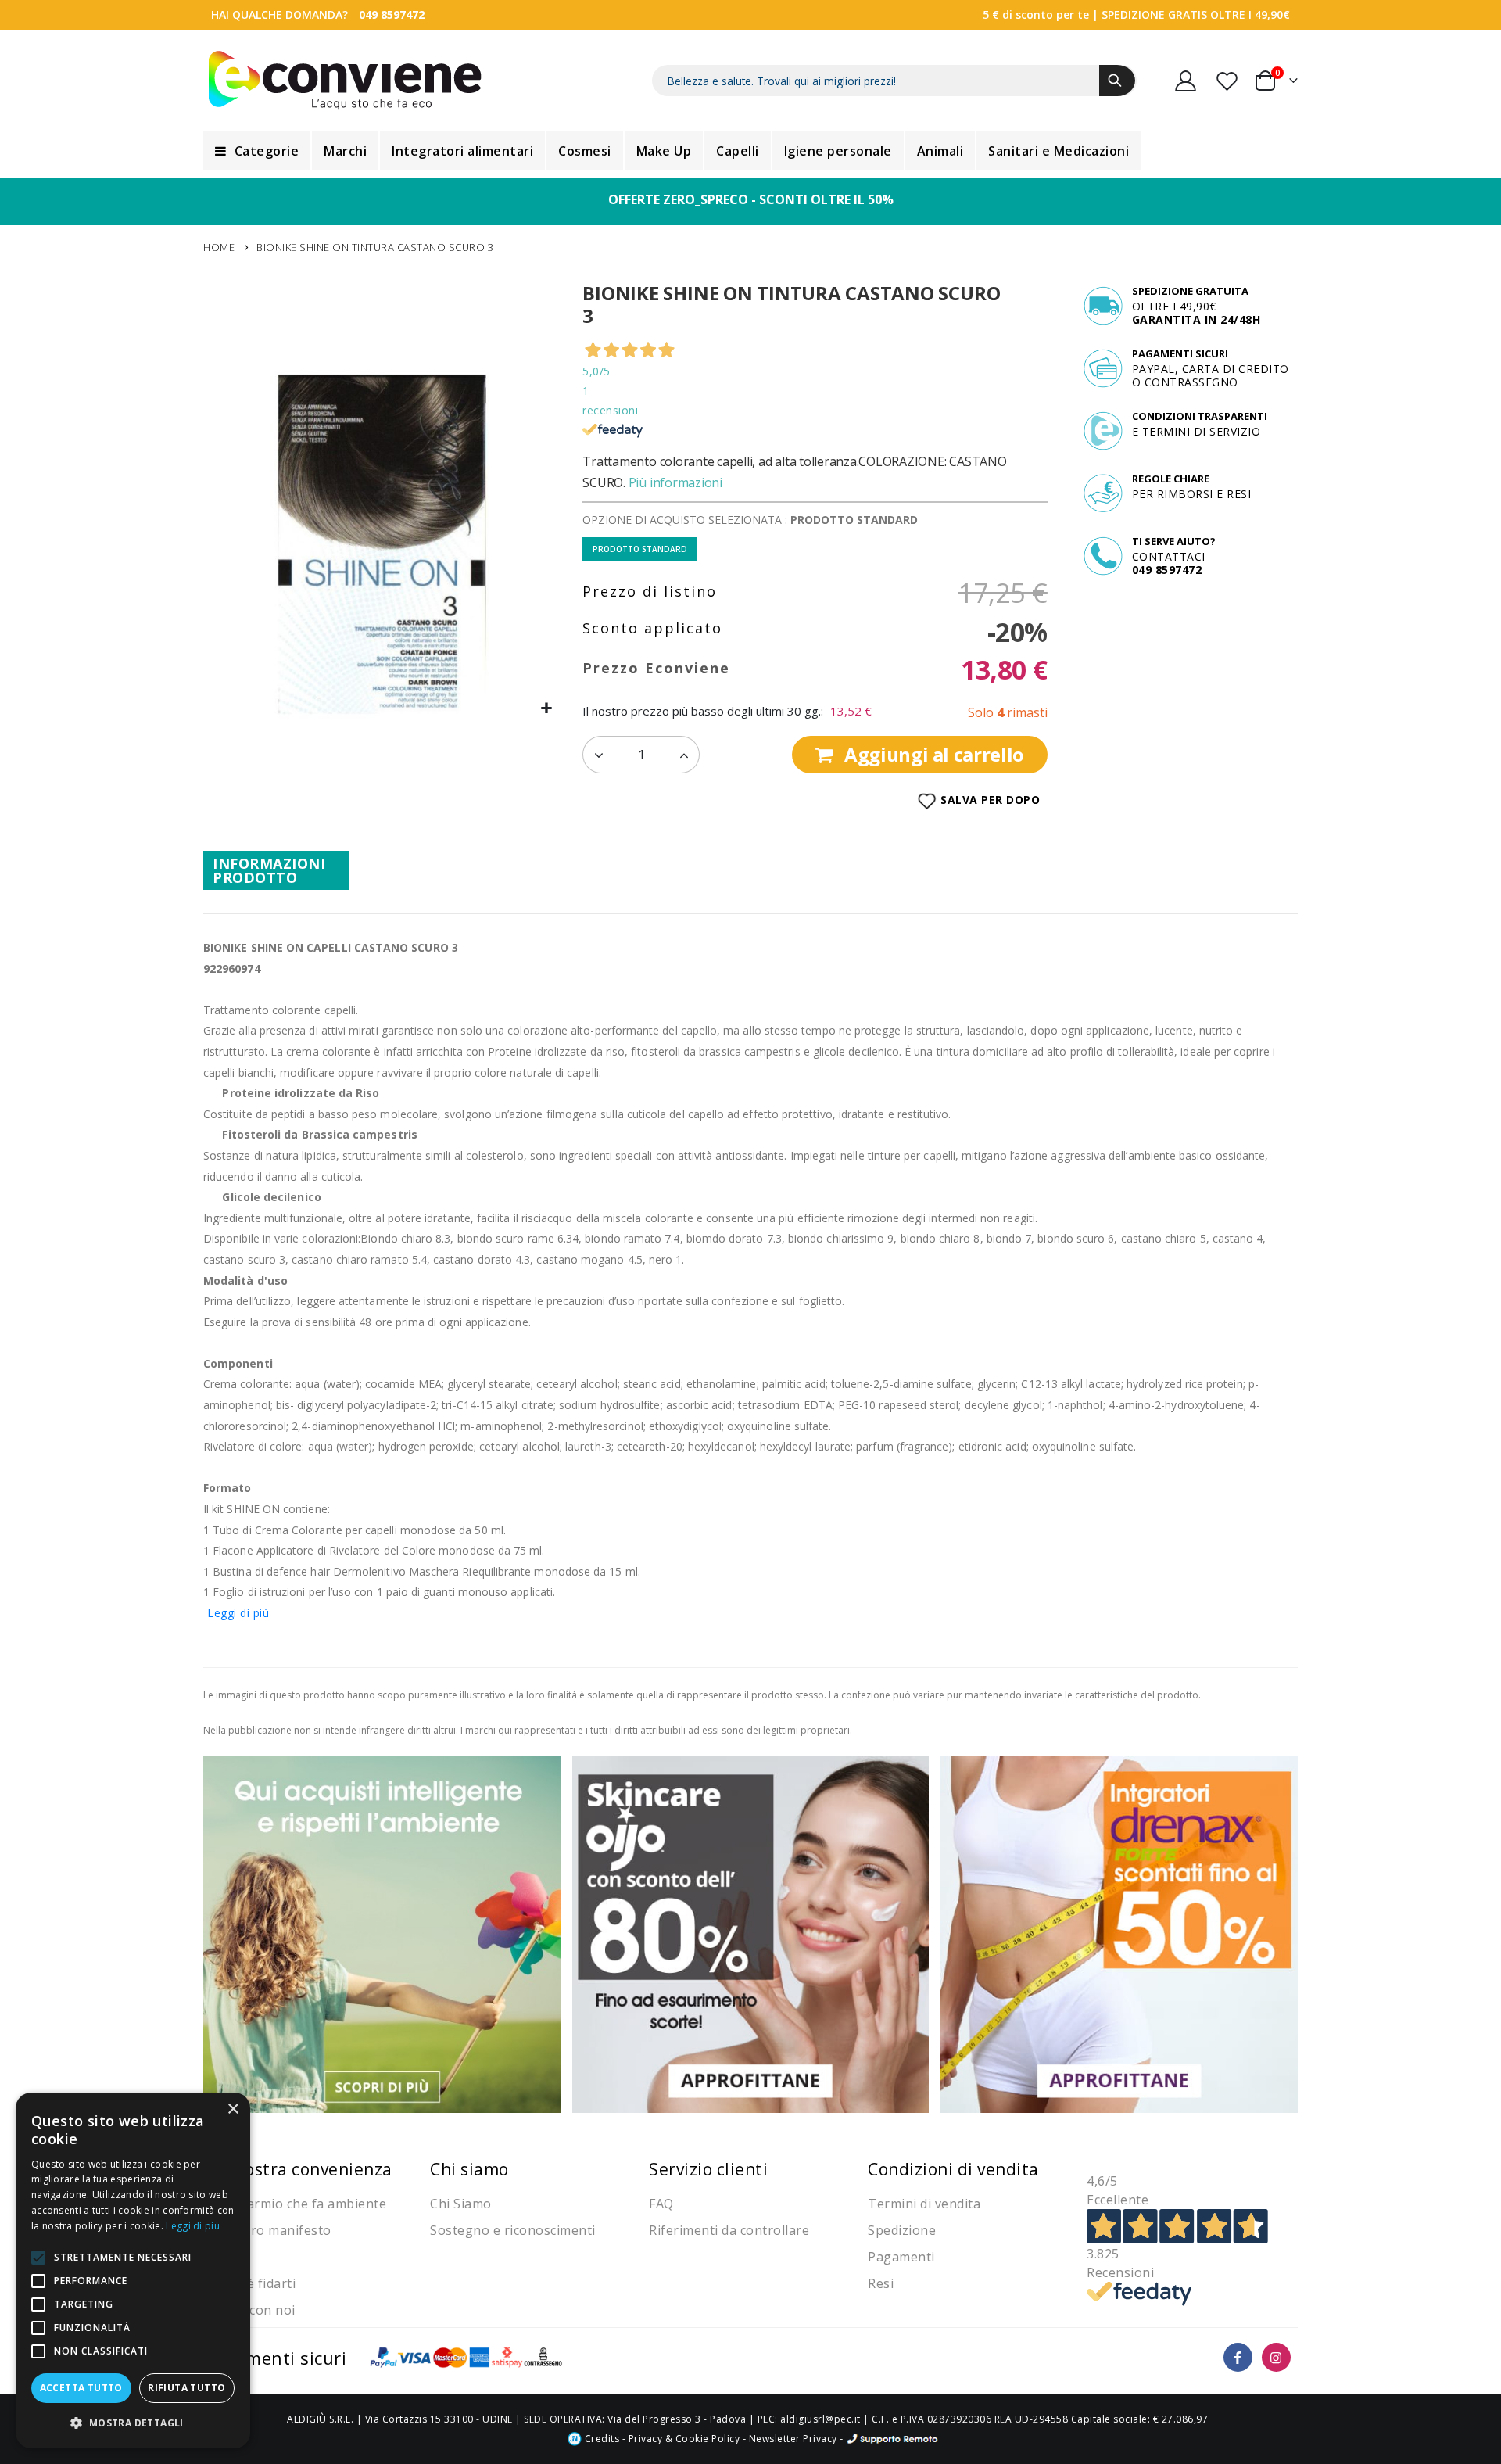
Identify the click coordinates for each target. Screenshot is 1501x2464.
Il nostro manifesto (271, 2230)
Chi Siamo (461, 2204)
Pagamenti (901, 2257)
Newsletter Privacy (793, 2439)
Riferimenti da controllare (729, 2230)
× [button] (233, 2109)
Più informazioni (675, 482)
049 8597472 (392, 14)
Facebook (1238, 2357)
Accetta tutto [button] (81, 2388)
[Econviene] (345, 81)
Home (219, 247)
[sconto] (751, 1933)
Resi (881, 2283)
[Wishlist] (1228, 81)
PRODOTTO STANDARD (640, 549)
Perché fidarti (253, 2283)
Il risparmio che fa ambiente (299, 2204)
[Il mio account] (1186, 81)
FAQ (661, 2204)
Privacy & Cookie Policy (684, 2439)
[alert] (133, 2270)
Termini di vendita (924, 2204)
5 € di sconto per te (1036, 14)
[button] (547, 709)
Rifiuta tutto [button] (186, 2388)
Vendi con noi (253, 2310)
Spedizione (902, 2230)
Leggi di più (238, 1613)
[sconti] (1119, 1933)
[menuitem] (257, 151)
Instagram (1276, 2357)
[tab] (276, 870)
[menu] (750, 151)
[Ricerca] (1117, 81)
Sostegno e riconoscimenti (513, 2230)
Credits (600, 2439)
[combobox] (894, 81)
